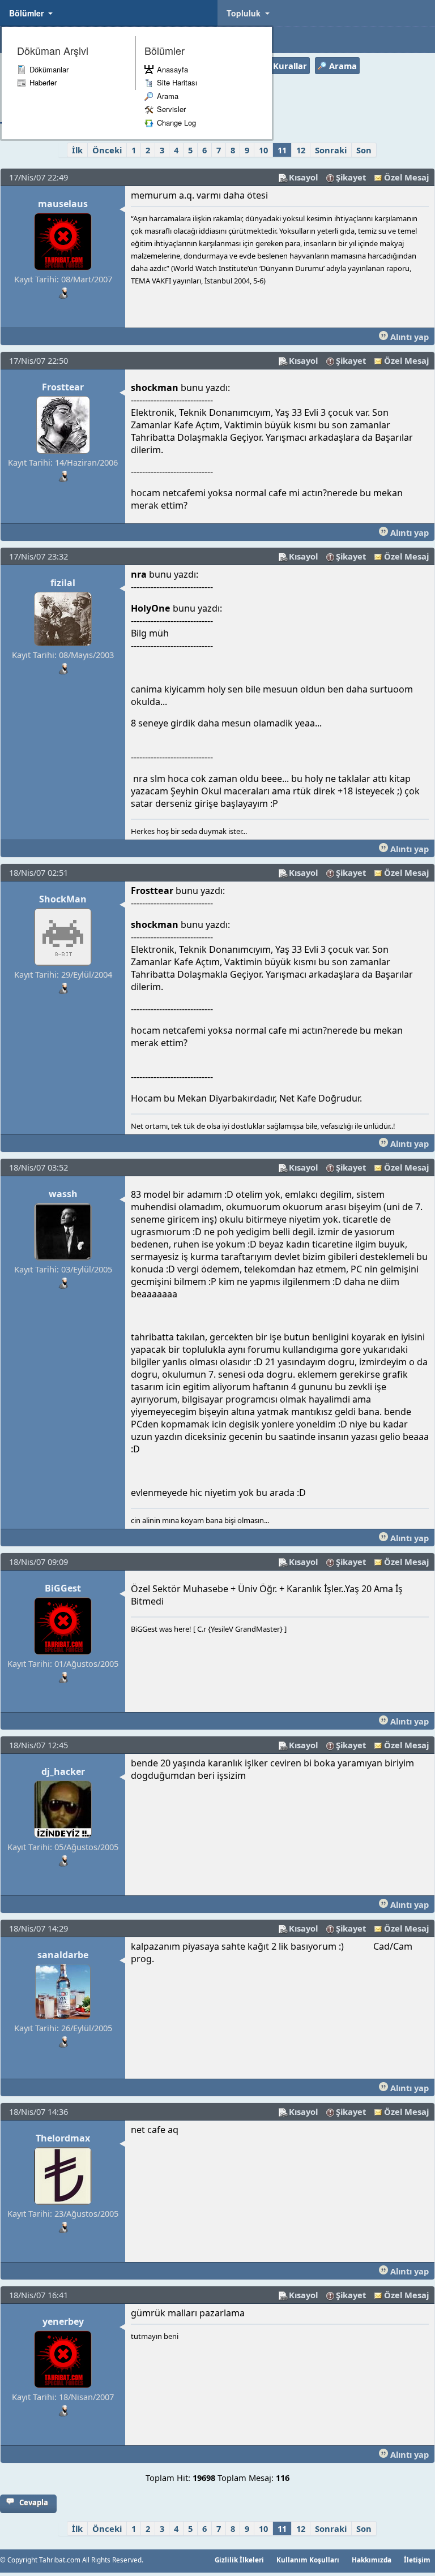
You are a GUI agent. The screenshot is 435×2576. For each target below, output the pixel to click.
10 (263, 150)
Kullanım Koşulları (308, 2560)
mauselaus (63, 204)
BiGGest (63, 1588)
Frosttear (63, 387)
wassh (63, 1194)
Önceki (107, 150)
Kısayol (303, 177)
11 (282, 150)
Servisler (171, 109)
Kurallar (290, 66)
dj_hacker (63, 1771)
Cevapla (34, 2502)
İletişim (417, 2560)
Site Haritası (177, 82)
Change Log (176, 122)
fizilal (63, 583)
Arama (168, 96)
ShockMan (63, 899)
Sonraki (331, 150)
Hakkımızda (372, 2560)
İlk (77, 150)
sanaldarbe (63, 1955)
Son (364, 150)
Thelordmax (63, 2138)
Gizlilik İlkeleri (239, 2560)
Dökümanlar (49, 69)
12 (301, 150)
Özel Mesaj (406, 177)
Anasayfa (172, 69)
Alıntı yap (408, 337)
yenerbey (63, 2321)
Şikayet (351, 177)
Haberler (43, 82)
